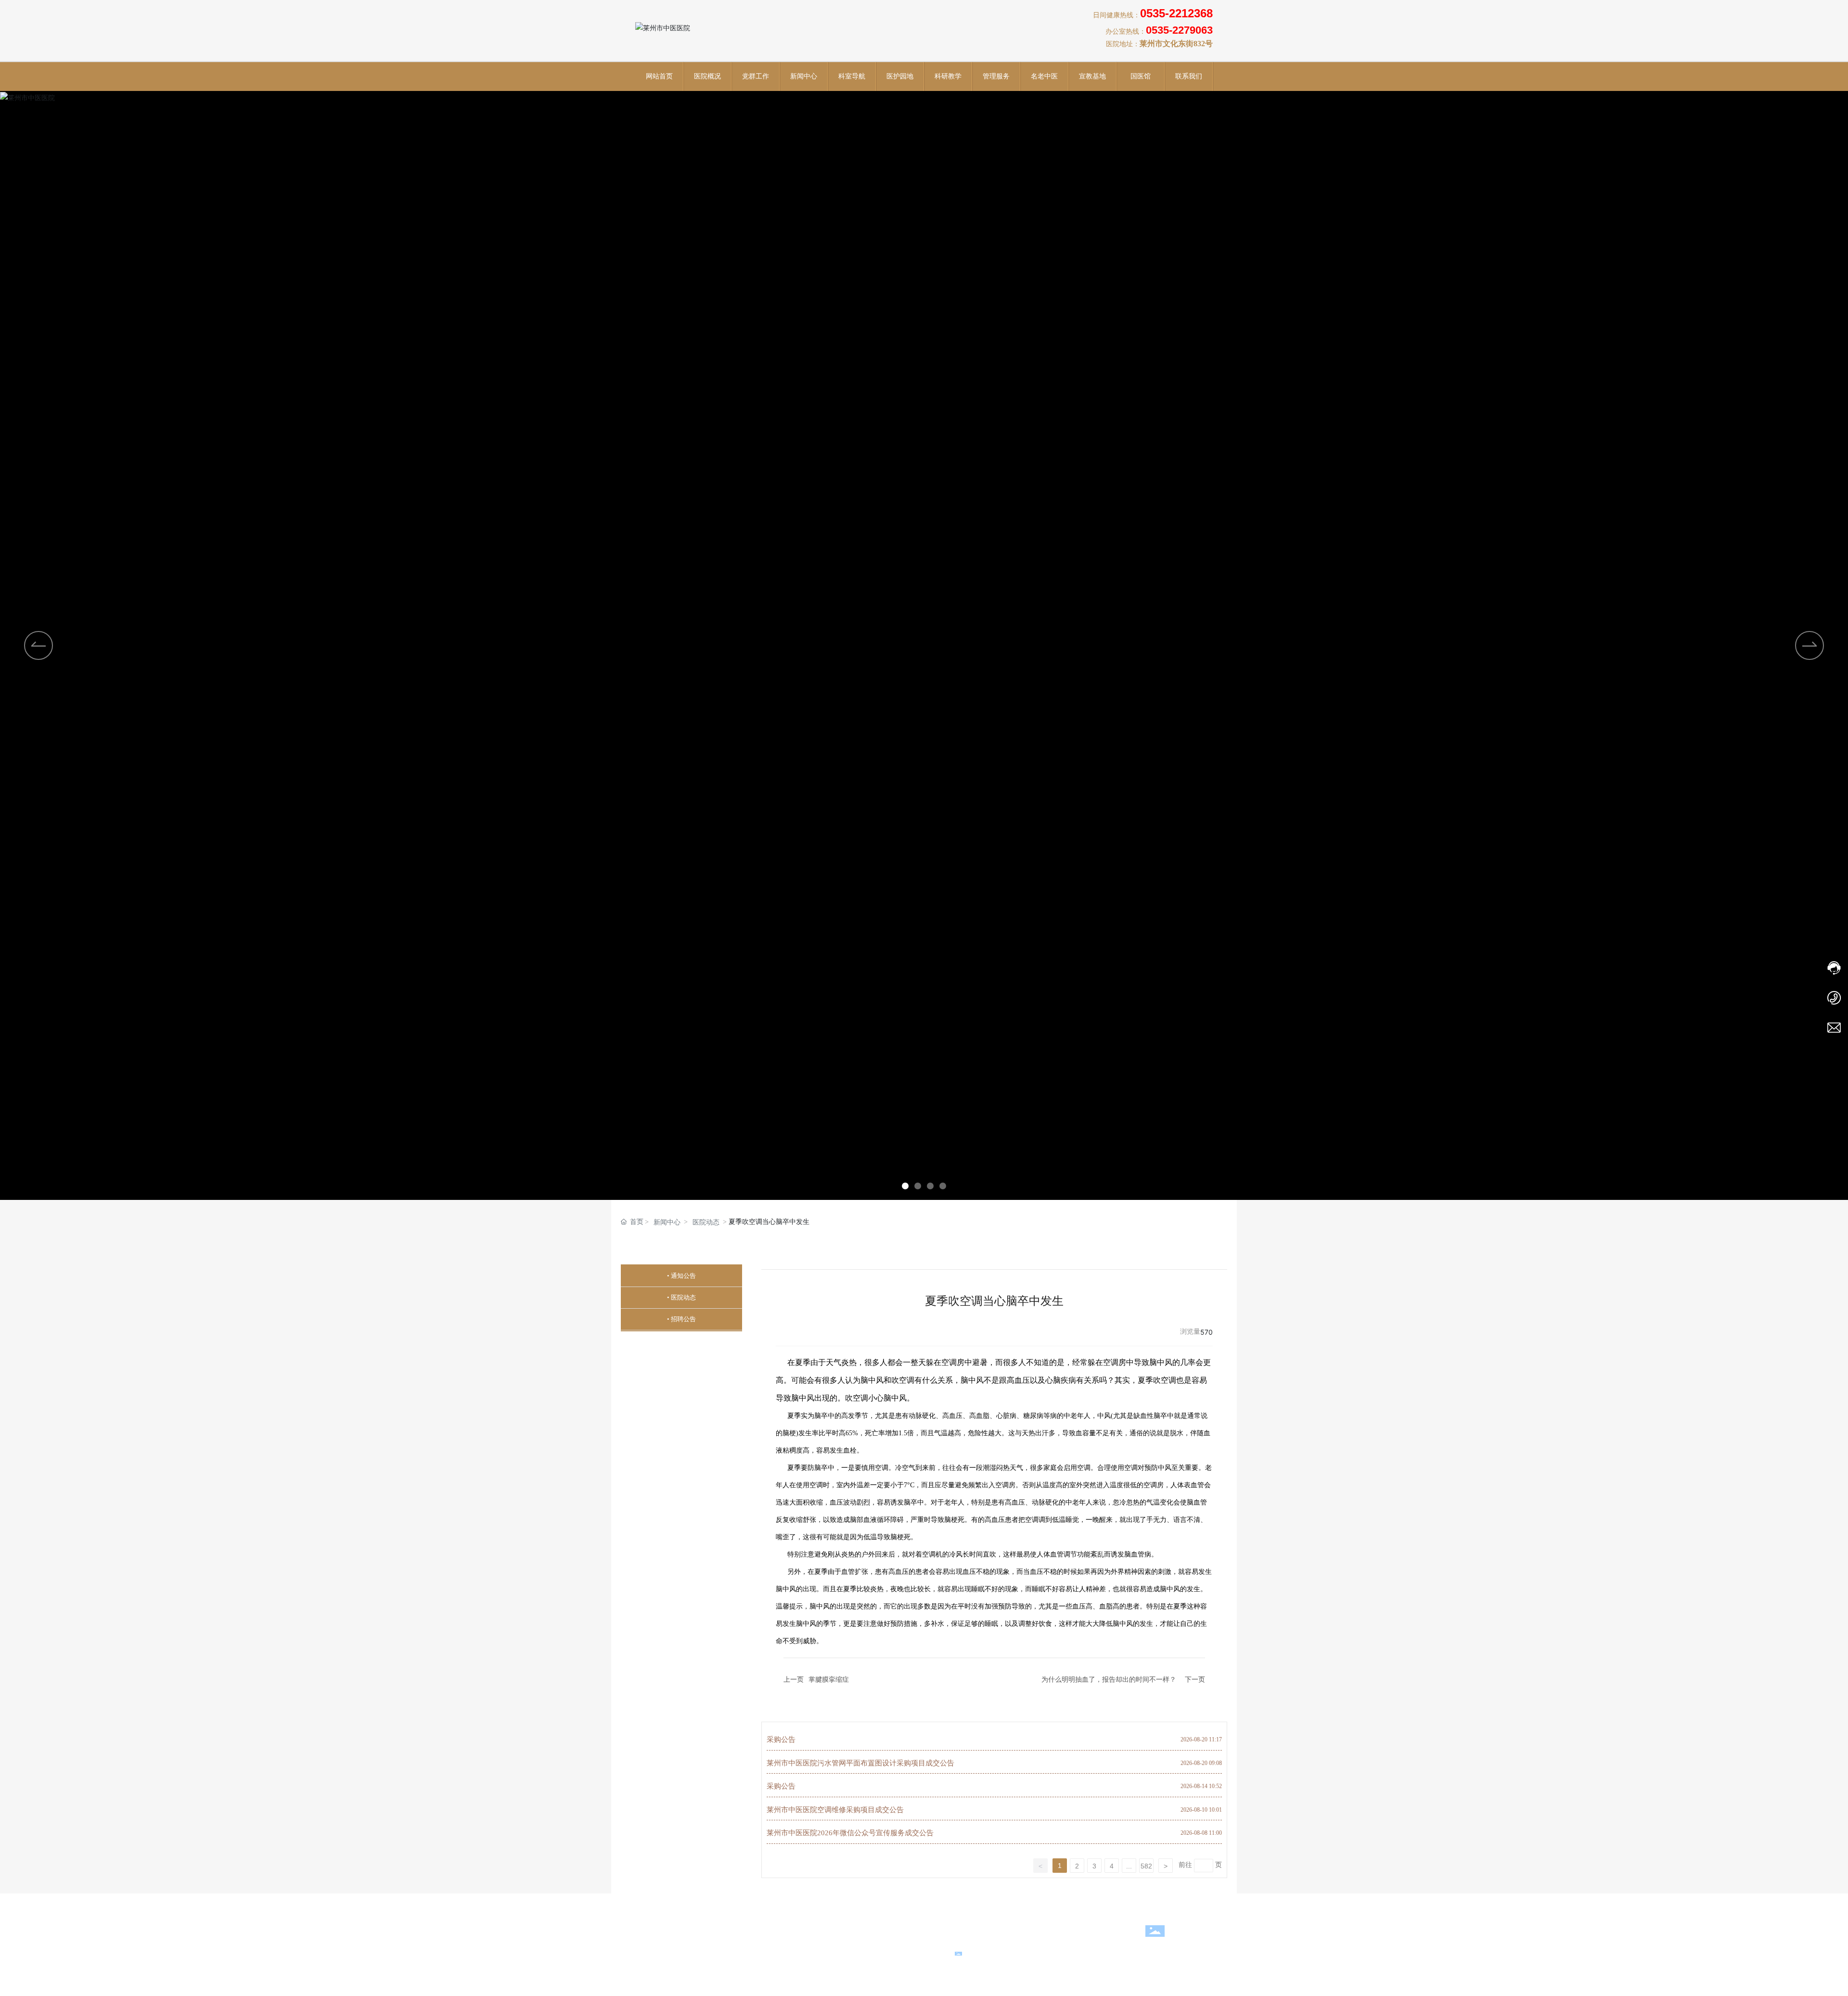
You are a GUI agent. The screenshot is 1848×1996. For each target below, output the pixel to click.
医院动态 (706, 1222)
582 (1146, 1866)
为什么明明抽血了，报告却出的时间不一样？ (1109, 1679)
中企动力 (812, 1951)
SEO (859, 1951)
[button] (905, 1186)
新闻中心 (667, 1222)
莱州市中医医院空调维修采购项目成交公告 (835, 1810)
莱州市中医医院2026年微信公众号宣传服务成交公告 (850, 1833)
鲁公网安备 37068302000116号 (1017, 1953)
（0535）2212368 (866, 1925)
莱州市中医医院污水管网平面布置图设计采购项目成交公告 (860, 1763)
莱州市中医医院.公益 (883, 1937)
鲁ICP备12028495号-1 (1126, 1953)
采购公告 (781, 1739)
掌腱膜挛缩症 (829, 1679)
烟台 (836, 1951)
